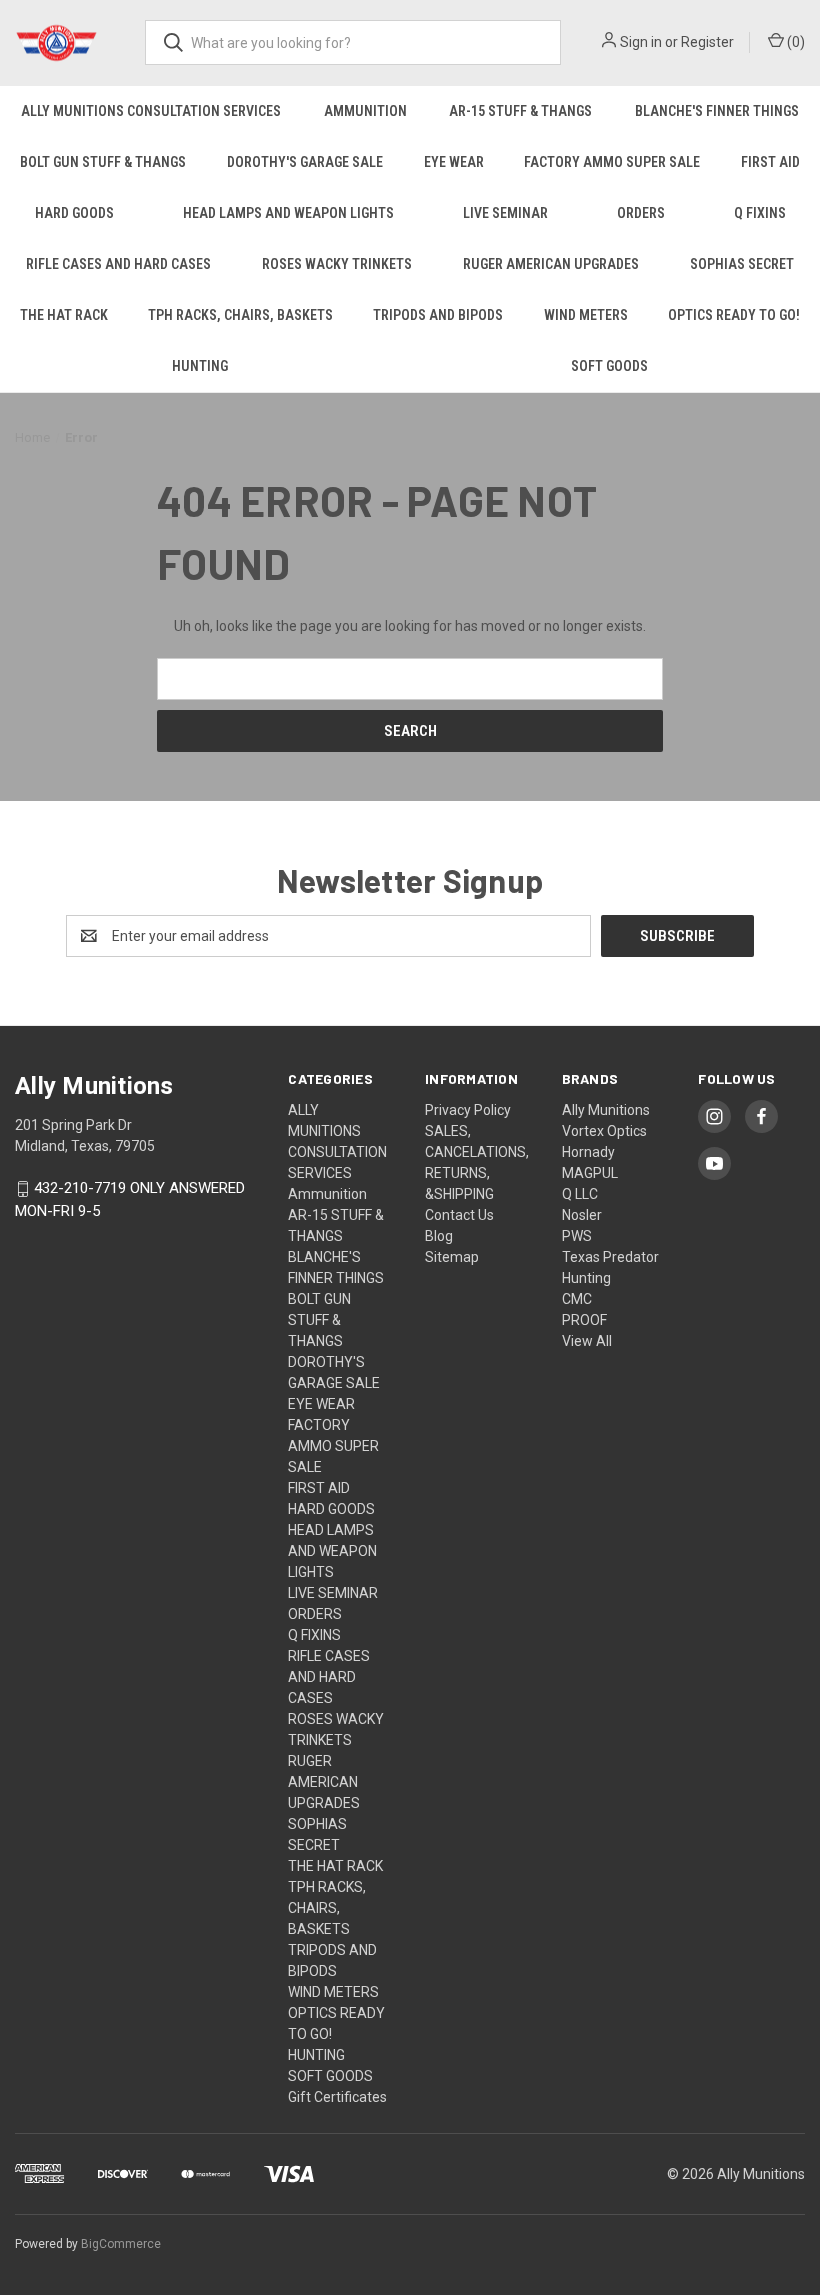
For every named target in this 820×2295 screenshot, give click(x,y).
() (794, 42)
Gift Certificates (337, 2097)
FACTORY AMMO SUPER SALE (612, 162)
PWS (577, 1236)
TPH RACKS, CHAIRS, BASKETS (240, 315)
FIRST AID (770, 162)
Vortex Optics (604, 1131)
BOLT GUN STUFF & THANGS (103, 162)
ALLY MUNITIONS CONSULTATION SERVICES (151, 111)
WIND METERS (586, 315)
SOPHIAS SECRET (742, 264)
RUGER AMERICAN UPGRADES (551, 264)
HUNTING (200, 366)
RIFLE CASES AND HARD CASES (118, 264)
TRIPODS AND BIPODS (438, 315)
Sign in (641, 42)
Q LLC (580, 1194)
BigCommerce (121, 2244)
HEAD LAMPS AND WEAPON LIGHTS (288, 213)
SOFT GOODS (330, 2076)
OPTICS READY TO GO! (734, 315)
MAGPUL (590, 1173)
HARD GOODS (74, 213)
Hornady (588, 1152)
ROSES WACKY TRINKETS (337, 264)
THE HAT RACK (64, 315)
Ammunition (365, 111)
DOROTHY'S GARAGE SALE (305, 162)
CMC (577, 1299)
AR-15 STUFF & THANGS (520, 111)
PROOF (584, 1320)
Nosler (582, 1215)
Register (707, 42)
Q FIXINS (760, 213)
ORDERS (641, 213)
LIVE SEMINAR (505, 213)
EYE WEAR (454, 162)
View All (587, 1341)
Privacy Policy (468, 1110)
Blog (439, 1236)
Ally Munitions (606, 1110)
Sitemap (452, 1257)
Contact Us (459, 1215)
